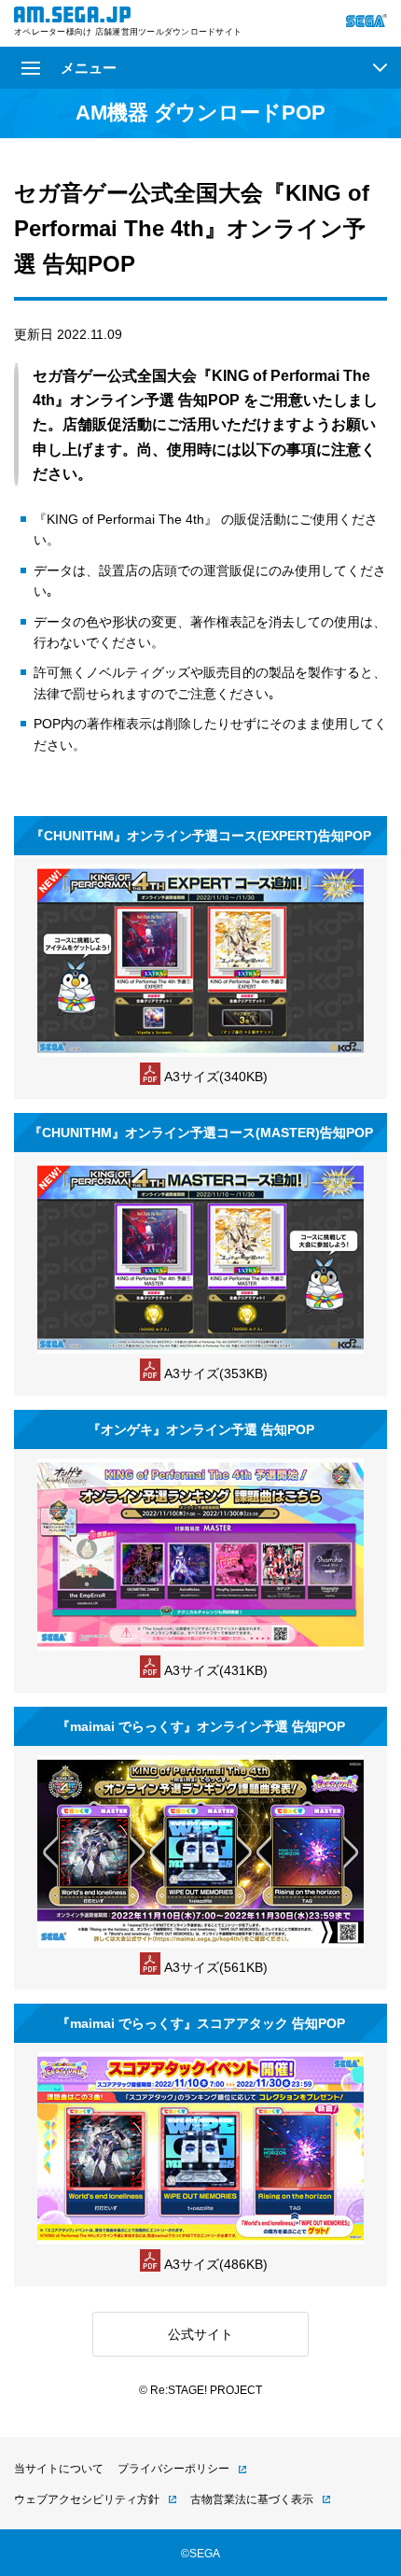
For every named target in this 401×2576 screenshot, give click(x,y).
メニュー (89, 68)
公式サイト (200, 2334)
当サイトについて (59, 2469)
